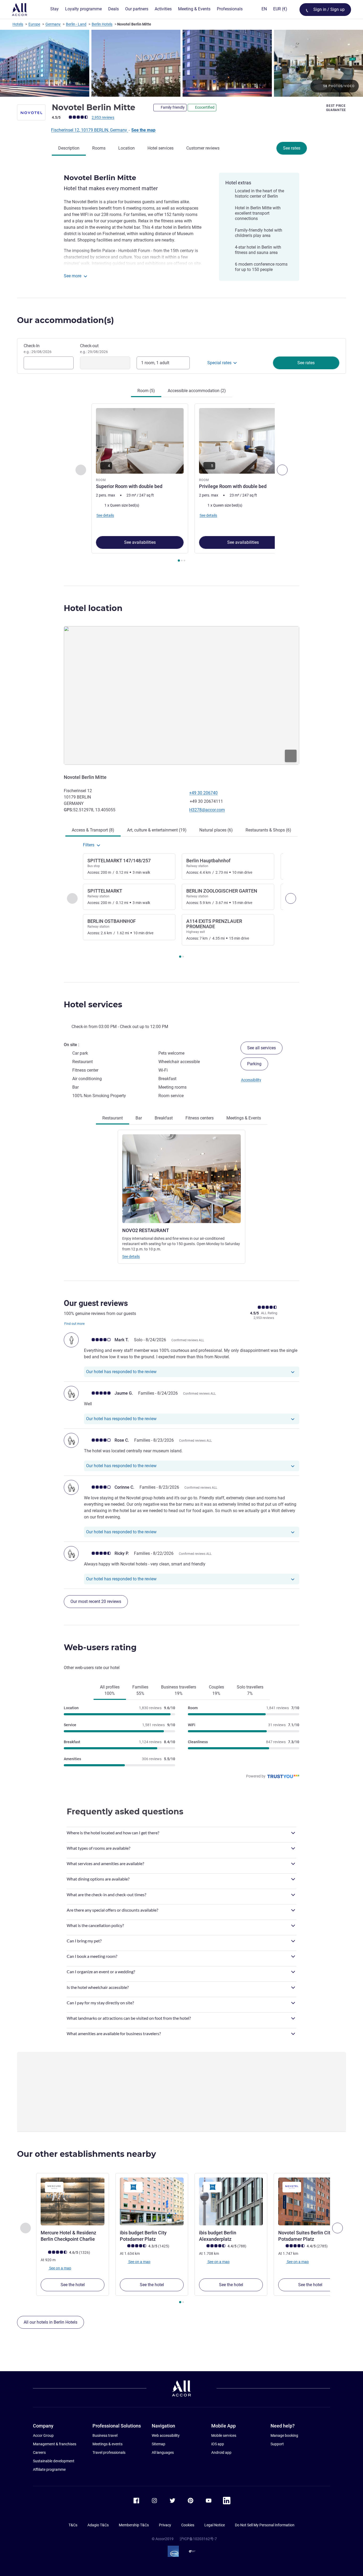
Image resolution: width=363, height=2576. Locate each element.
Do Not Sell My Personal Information (265, 2525)
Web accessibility (166, 2435)
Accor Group (43, 2435)
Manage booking (284, 2435)
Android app (221, 2452)
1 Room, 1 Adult (155, 363)
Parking (254, 1064)
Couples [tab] (216, 1690)
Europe (34, 24)
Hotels (18, 24)
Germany (53, 24)
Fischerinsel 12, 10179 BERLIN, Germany (90, 130)
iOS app (218, 2444)
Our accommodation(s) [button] (66, 320)
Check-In (38, 349)
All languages (163, 2452)
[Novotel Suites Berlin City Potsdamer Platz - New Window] (310, 2201)
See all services (261, 1048)
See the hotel (73, 2285)
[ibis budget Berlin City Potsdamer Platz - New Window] (152, 2201)
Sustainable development (54, 2461)
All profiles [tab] (110, 1690)
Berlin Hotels (102, 24)
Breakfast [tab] (164, 1118)
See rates (292, 148)
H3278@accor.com (207, 810)
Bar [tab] (139, 1118)
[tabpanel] (181, 483)
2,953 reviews (103, 117)
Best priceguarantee (336, 108)
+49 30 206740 (203, 793)
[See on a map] (181, 695)
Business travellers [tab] (179, 1690)
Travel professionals (109, 2452)
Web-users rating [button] (100, 1647)
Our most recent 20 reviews (96, 1601)
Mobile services (224, 2435)
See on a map (60, 2268)
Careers (39, 2452)
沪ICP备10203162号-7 (198, 2539)
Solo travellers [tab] (250, 1690)
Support (277, 2444)
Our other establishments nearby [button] (86, 2154)
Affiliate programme (49, 2469)
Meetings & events (107, 2444)
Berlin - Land (76, 24)
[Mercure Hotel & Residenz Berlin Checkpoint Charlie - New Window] (73, 2201)
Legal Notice (215, 2525)
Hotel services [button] (93, 1005)
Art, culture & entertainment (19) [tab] (157, 830)
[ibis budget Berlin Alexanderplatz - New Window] (231, 2201)
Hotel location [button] (93, 608)
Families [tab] (140, 1690)
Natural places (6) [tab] (216, 830)
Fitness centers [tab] (200, 1118)
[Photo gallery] (181, 63)
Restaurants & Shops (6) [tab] (268, 830)
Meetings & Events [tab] (244, 1118)
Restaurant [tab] (113, 1118)
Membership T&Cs (134, 2525)
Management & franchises (55, 2444)
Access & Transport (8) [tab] (93, 830)
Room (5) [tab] (146, 391)
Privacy (165, 2525)
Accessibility (251, 1080)
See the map (143, 130)
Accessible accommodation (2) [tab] (197, 391)
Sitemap (159, 2444)
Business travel (105, 2435)
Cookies (188, 2525)
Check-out (94, 349)
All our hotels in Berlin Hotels (50, 2322)
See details (131, 1257)
